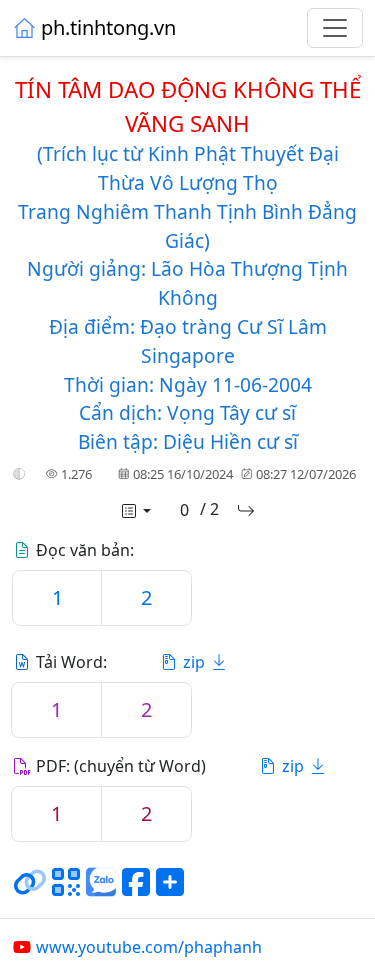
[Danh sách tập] (135, 511)
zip (194, 662)
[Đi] (246, 511)
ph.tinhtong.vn (108, 27)
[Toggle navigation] (335, 28)
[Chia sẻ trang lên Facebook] (136, 890)
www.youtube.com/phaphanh (149, 947)
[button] (19, 475)
